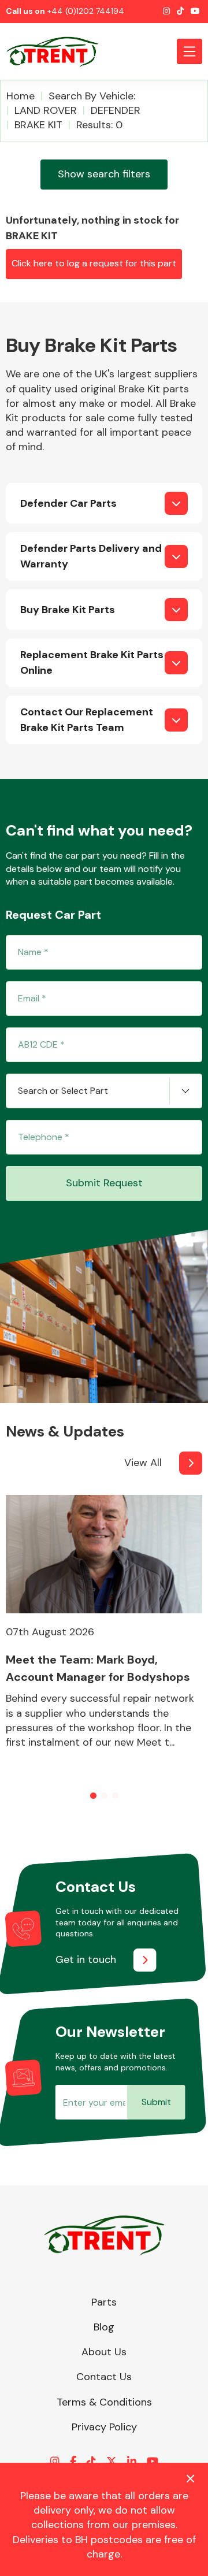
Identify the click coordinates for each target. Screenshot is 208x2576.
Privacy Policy (104, 2427)
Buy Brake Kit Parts (68, 610)
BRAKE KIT (38, 125)
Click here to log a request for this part (94, 263)
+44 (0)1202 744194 (86, 11)
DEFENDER (116, 110)
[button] (93, 1796)
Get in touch (86, 1959)
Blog (104, 2327)
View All (143, 1463)
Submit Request (104, 1183)
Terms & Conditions (104, 2402)
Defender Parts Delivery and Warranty (91, 556)
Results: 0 (99, 125)
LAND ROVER (46, 110)
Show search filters (104, 174)
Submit (156, 2102)
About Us (104, 2352)
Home (21, 96)
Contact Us (104, 2377)
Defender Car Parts (68, 503)
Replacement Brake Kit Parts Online (92, 662)
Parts (104, 2302)
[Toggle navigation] (190, 51)
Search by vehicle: (92, 96)
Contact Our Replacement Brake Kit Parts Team (87, 720)
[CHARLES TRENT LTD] (58, 51)
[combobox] (104, 1091)
